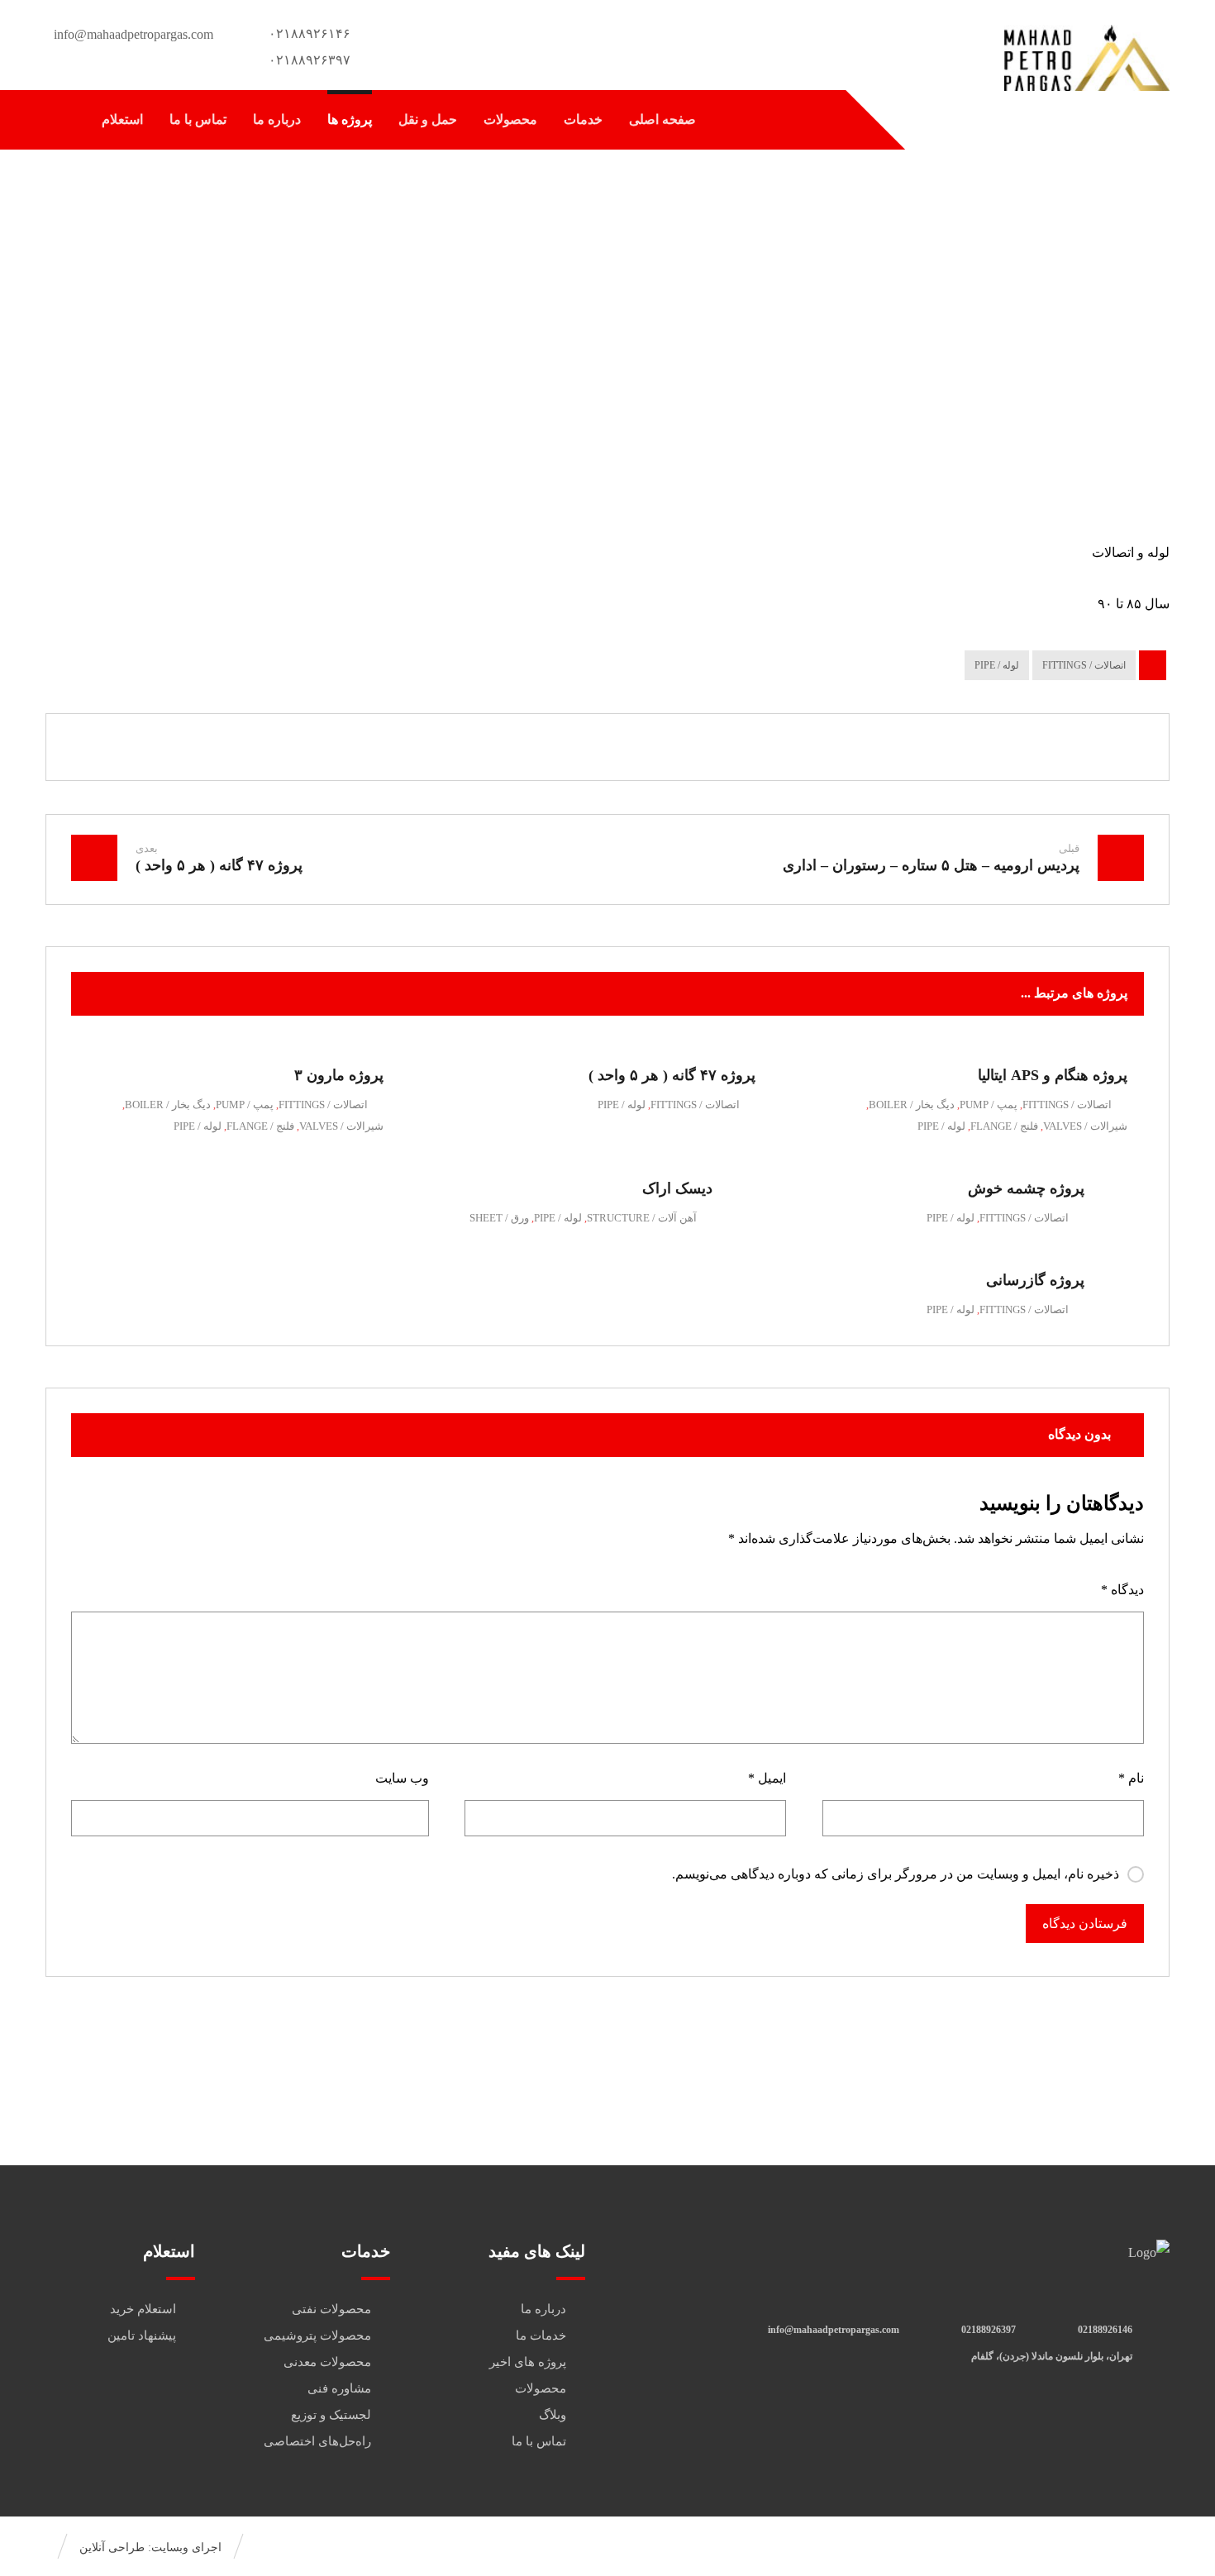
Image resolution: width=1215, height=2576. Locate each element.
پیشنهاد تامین (142, 2336)
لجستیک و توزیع (331, 2415)
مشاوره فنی (339, 2388)
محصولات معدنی (327, 2362)
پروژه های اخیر (528, 2362)
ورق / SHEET (499, 1218)
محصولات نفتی (331, 2309)
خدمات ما (541, 2336)
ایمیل (767, 1778)
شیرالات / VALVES (1085, 1126)
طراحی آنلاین (112, 2547)
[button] (63, 120)
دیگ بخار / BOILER (912, 1105)
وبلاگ (553, 2415)
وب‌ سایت (402, 1778)
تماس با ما (539, 2441)
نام (1131, 1778)
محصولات (541, 2388)
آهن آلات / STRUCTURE (642, 1218)
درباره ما (543, 2309)
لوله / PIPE (997, 665)
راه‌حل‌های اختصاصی (317, 2441)
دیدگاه (1122, 1590)
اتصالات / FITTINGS (1084, 665)
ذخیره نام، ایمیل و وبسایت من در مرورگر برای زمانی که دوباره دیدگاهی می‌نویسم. (896, 1874)
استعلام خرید (143, 2309)
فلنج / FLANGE (1004, 1126)
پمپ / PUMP (989, 1105)
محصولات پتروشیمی (317, 2336)
